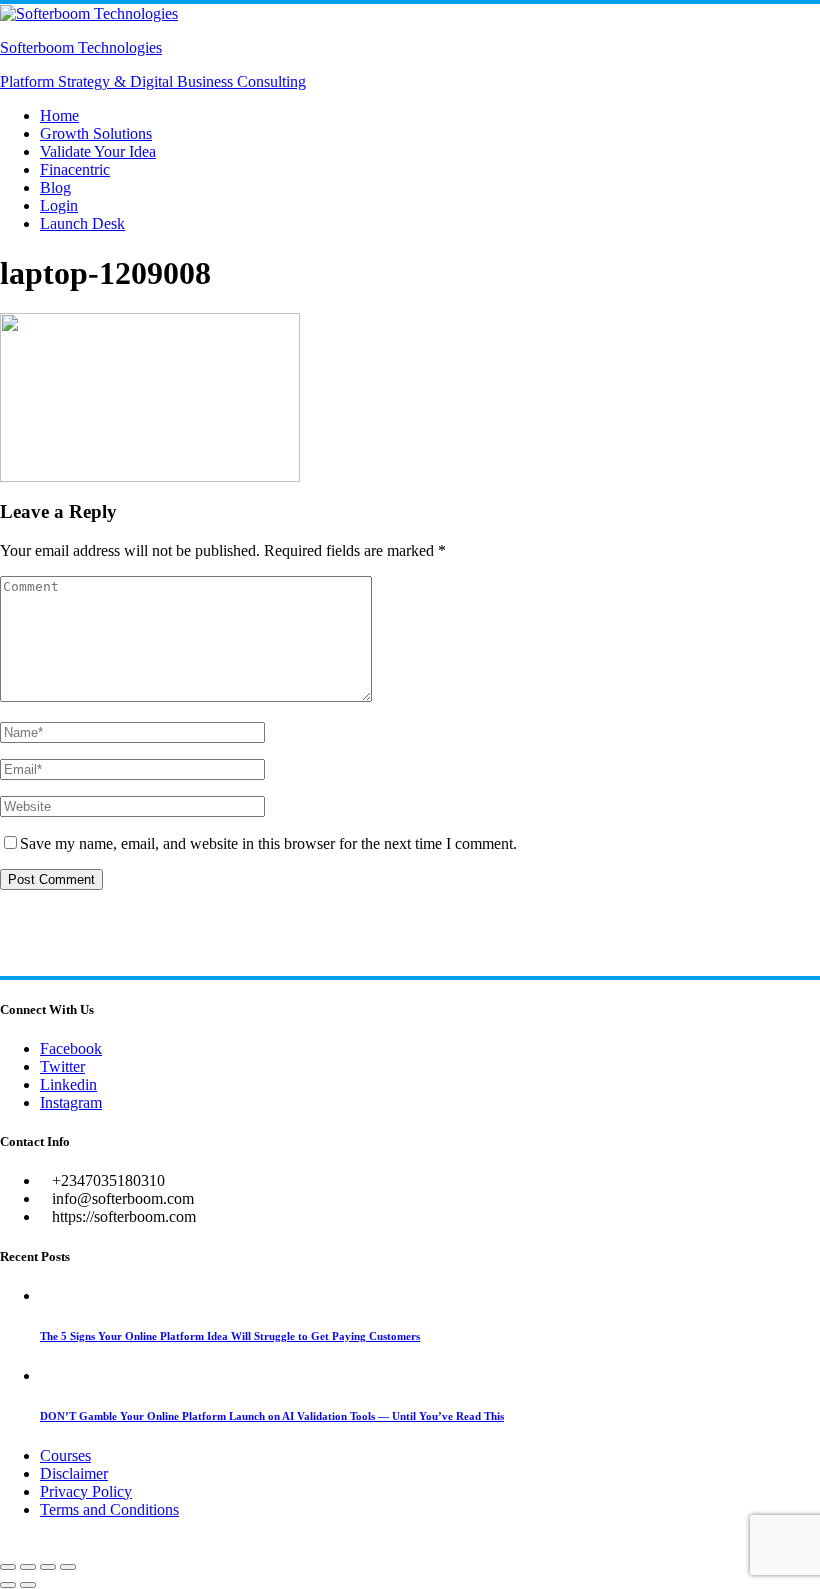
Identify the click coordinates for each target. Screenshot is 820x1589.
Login (59, 205)
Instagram (71, 1102)
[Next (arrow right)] (28, 1585)
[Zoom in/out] (8, 1567)
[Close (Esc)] (68, 1567)
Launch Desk (82, 223)
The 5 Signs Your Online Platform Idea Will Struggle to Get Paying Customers (230, 1336)
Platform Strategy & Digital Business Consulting (153, 81)
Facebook (71, 1048)
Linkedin (68, 1084)
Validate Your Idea (98, 151)
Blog (55, 187)
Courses (65, 1455)
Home (59, 115)
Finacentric (75, 169)
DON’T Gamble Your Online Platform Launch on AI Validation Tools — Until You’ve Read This (272, 1416)
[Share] (48, 1567)
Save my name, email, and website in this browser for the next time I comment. (268, 843)
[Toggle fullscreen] (28, 1567)
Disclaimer (74, 1473)
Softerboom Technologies (81, 47)
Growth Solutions (96, 133)
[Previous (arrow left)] (8, 1585)
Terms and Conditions (109, 1509)
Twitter (62, 1066)
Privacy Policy (86, 1491)
